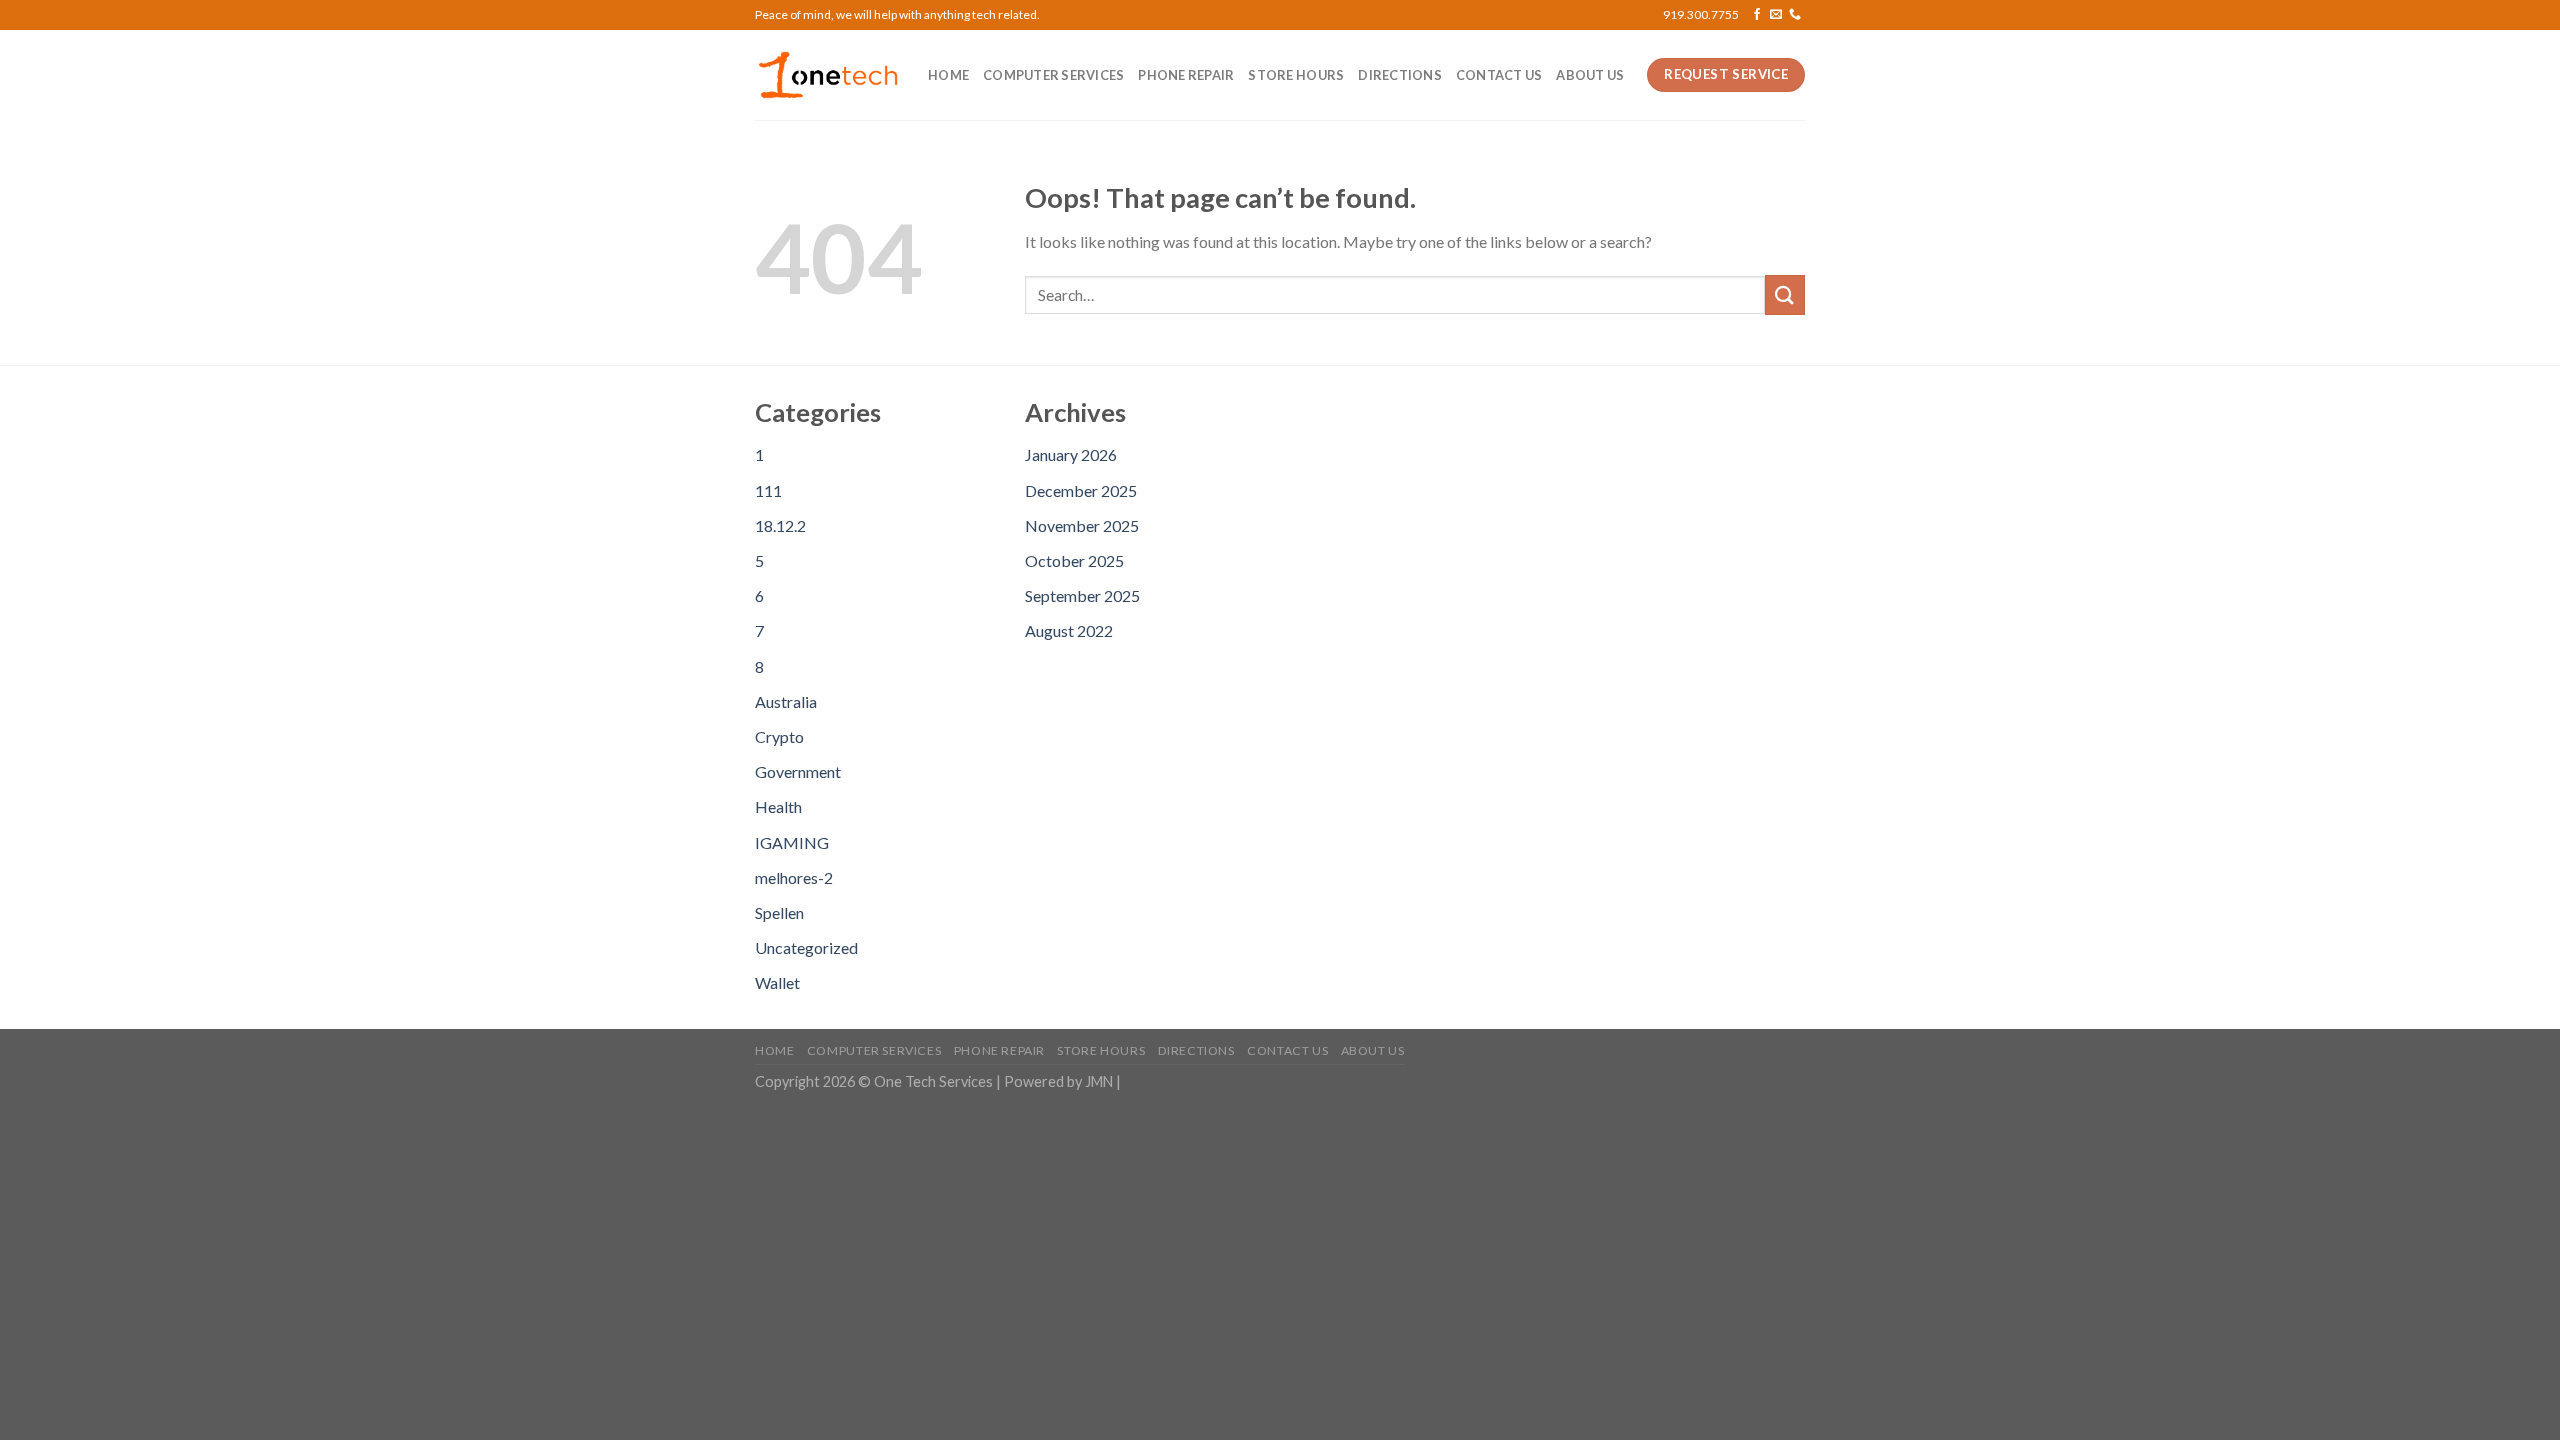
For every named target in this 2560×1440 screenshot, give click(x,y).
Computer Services (1053, 75)
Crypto (779, 736)
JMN (1099, 1081)
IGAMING (792, 842)
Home (948, 75)
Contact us (1499, 75)
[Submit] (1785, 294)
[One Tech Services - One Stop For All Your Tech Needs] (826, 75)
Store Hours (1296, 75)
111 (768, 490)
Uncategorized (806, 947)
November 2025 (1082, 525)
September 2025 (1082, 595)
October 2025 (1074, 560)
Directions (1400, 75)
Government (798, 771)
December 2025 (1081, 490)
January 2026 (1071, 454)
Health (778, 806)
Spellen (779, 912)
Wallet (777, 982)
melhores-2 (794, 877)
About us (1590, 75)
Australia (786, 701)
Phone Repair (1186, 75)
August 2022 (1069, 630)
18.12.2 (780, 525)
